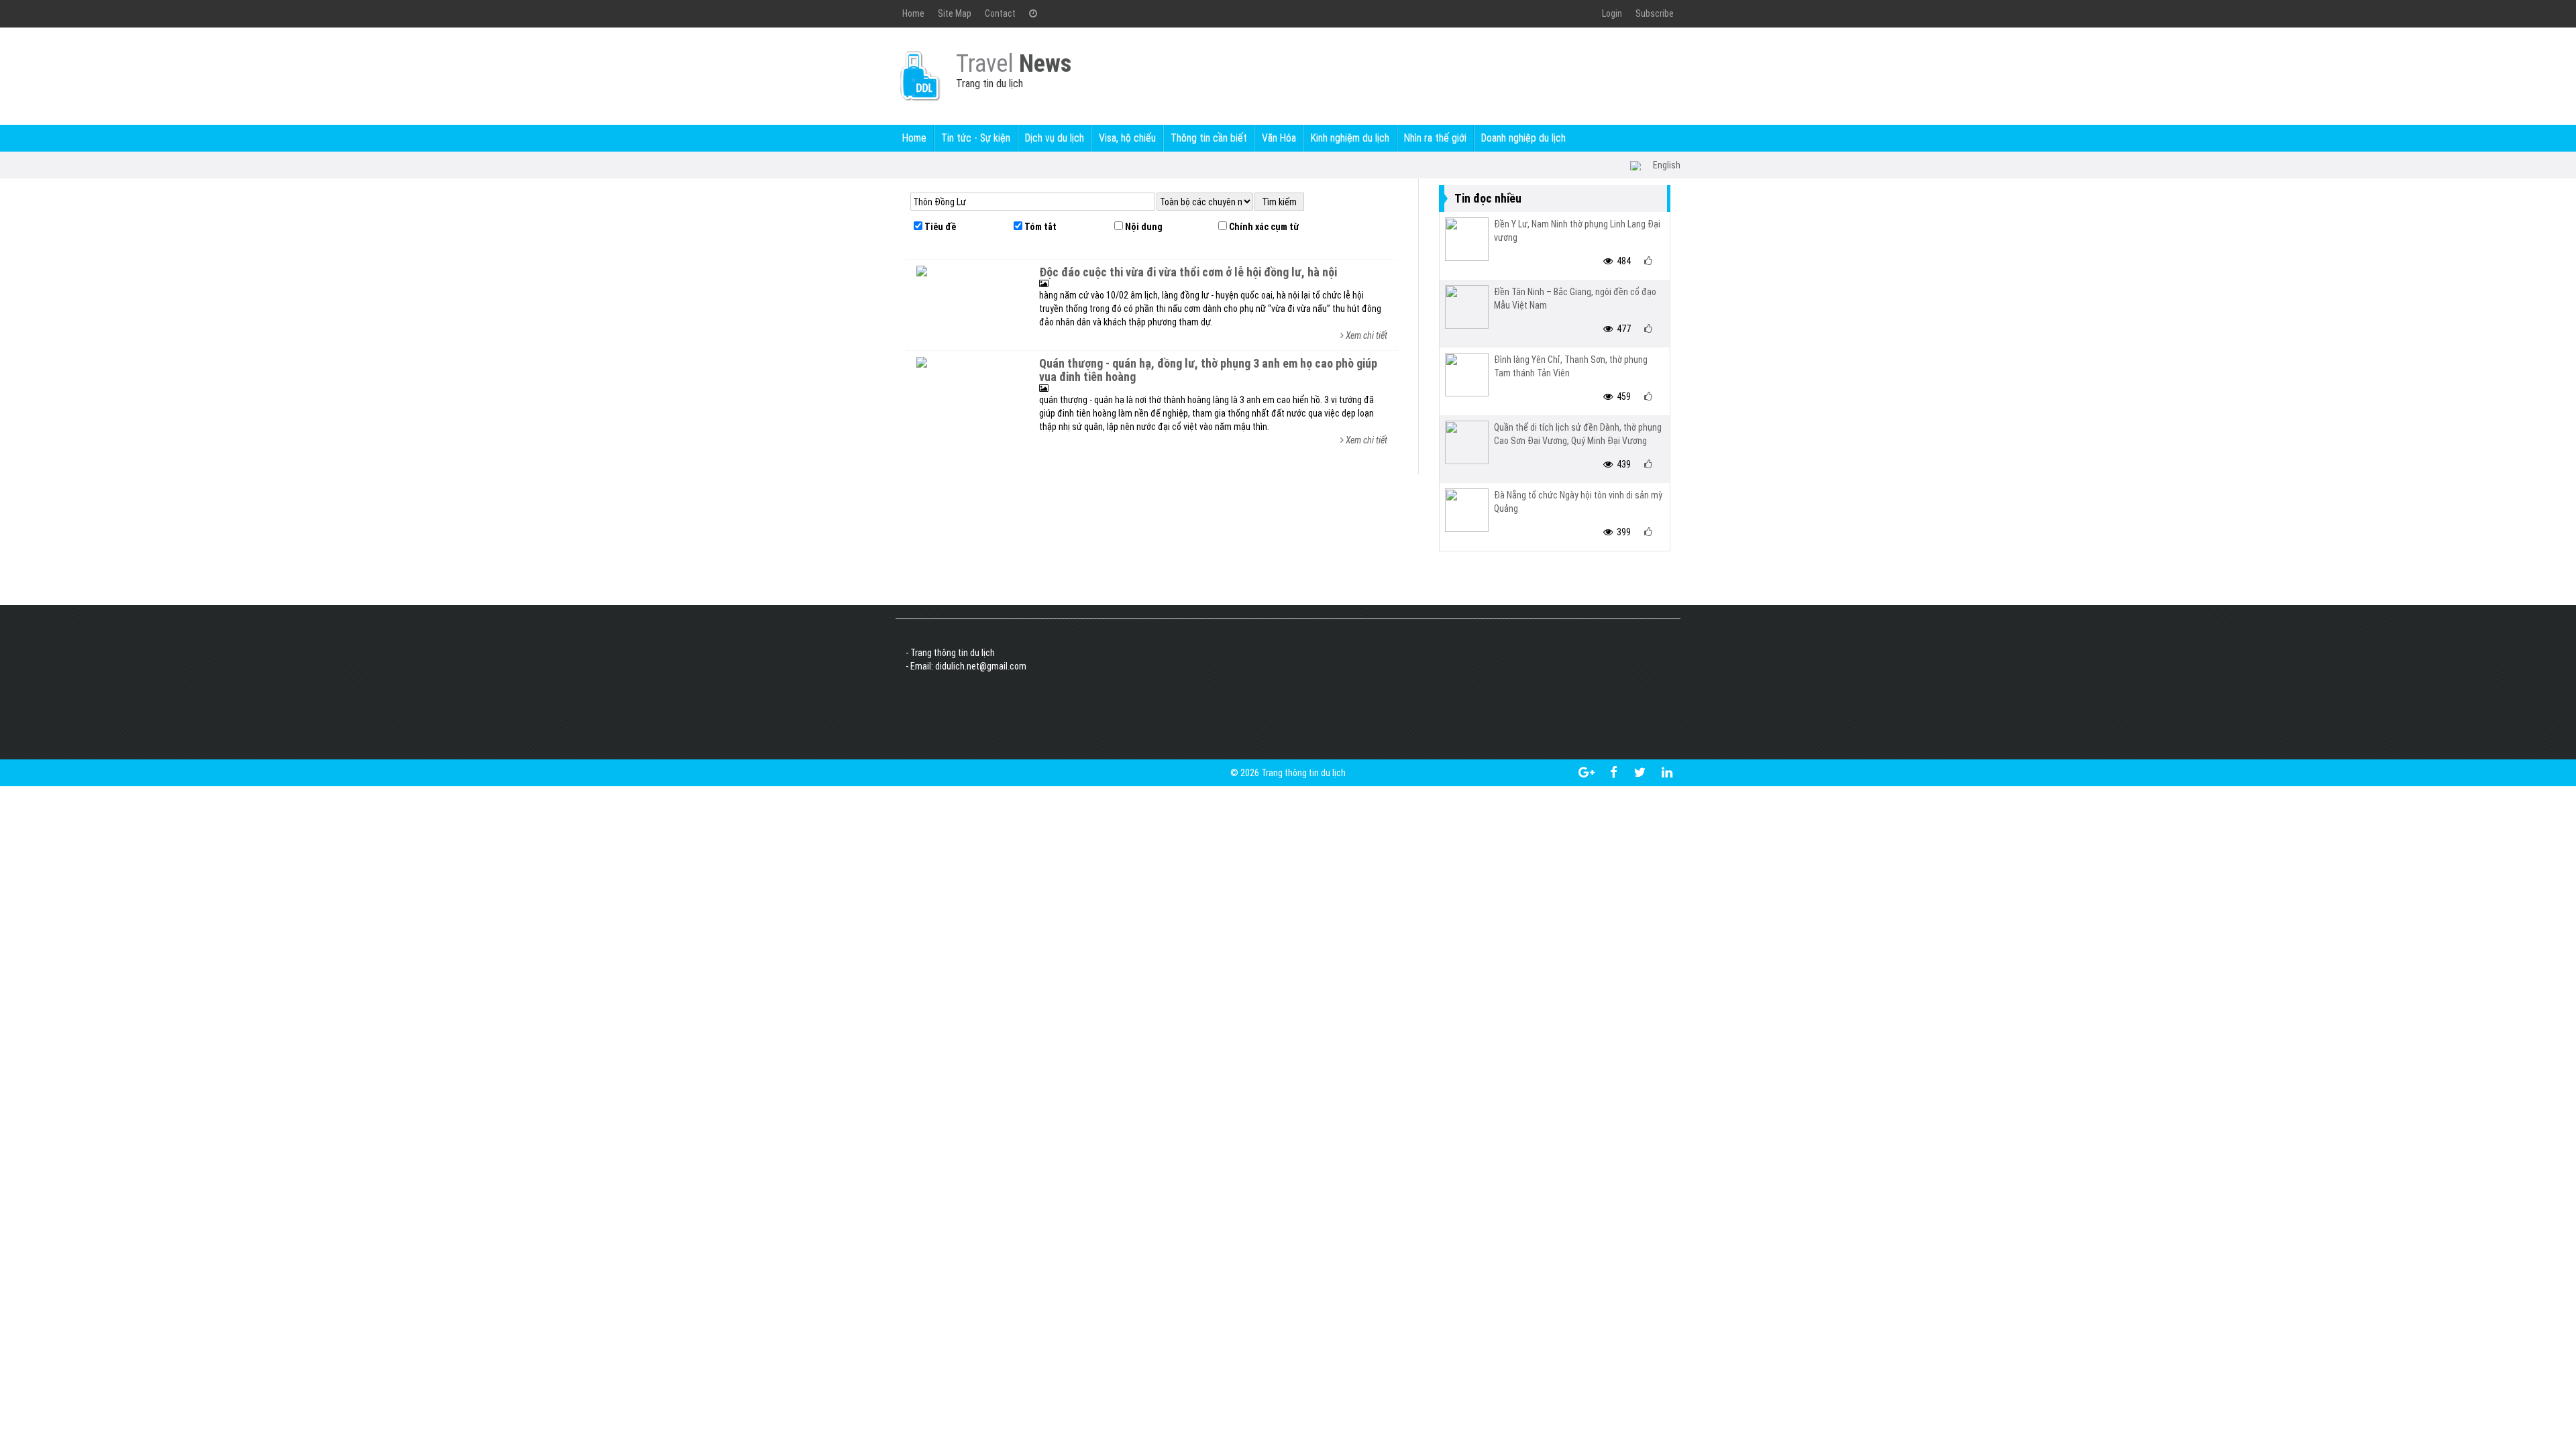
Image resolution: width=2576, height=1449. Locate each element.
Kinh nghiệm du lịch (1350, 138)
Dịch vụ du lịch (1055, 138)
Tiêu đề (939, 227)
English (1667, 165)
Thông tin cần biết (1209, 138)
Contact (1000, 13)
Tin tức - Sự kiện (976, 138)
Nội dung (1143, 227)
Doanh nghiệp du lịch (1523, 138)
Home (913, 13)
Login (1612, 13)
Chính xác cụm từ (1263, 227)
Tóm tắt (1039, 227)
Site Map (955, 13)
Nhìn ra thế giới (1435, 138)
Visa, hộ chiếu (1127, 138)
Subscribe (1655, 13)
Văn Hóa (1279, 138)
